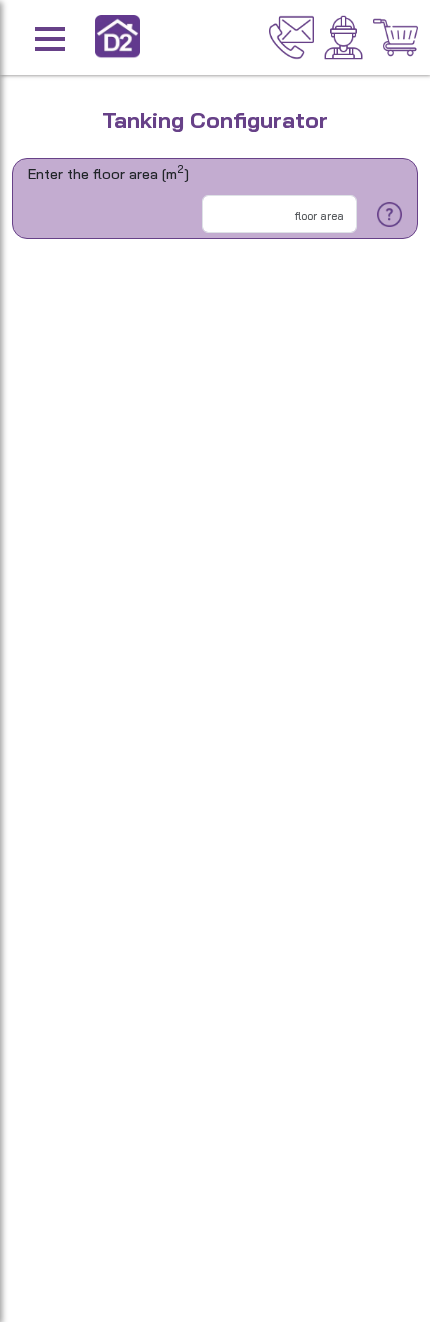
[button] (82, 37)
